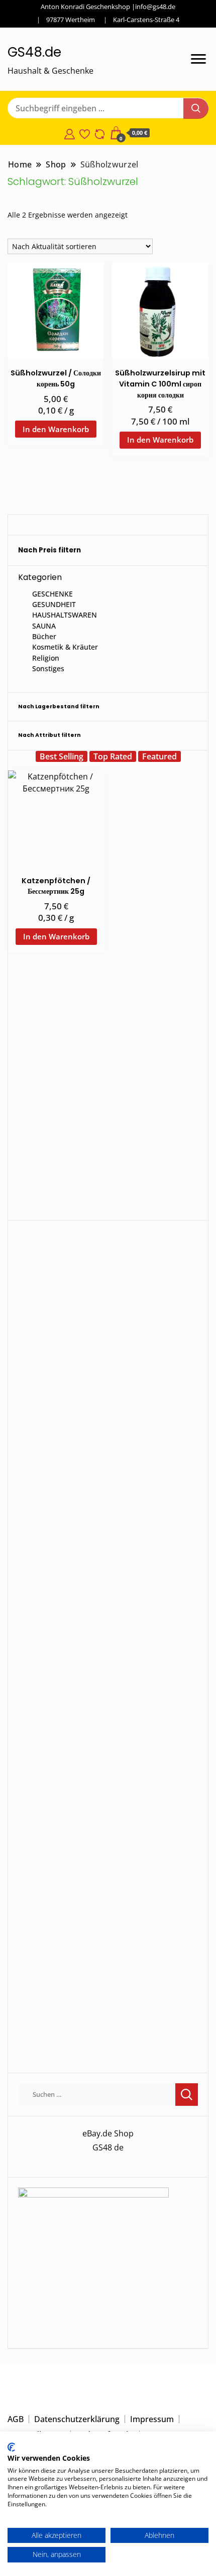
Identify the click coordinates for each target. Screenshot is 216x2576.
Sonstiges (48, 668)
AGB (16, 2419)
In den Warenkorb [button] (56, 429)
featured (159, 756)
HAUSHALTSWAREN (65, 615)
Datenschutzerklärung (77, 2419)
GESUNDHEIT (54, 604)
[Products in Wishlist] (85, 133)
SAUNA (44, 626)
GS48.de (34, 52)
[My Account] (70, 133)
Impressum (152, 2419)
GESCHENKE (52, 594)
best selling (62, 756)
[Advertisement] (108, 1102)
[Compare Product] (100, 133)
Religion (46, 658)
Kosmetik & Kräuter (65, 647)
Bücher (44, 636)
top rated (113, 756)
